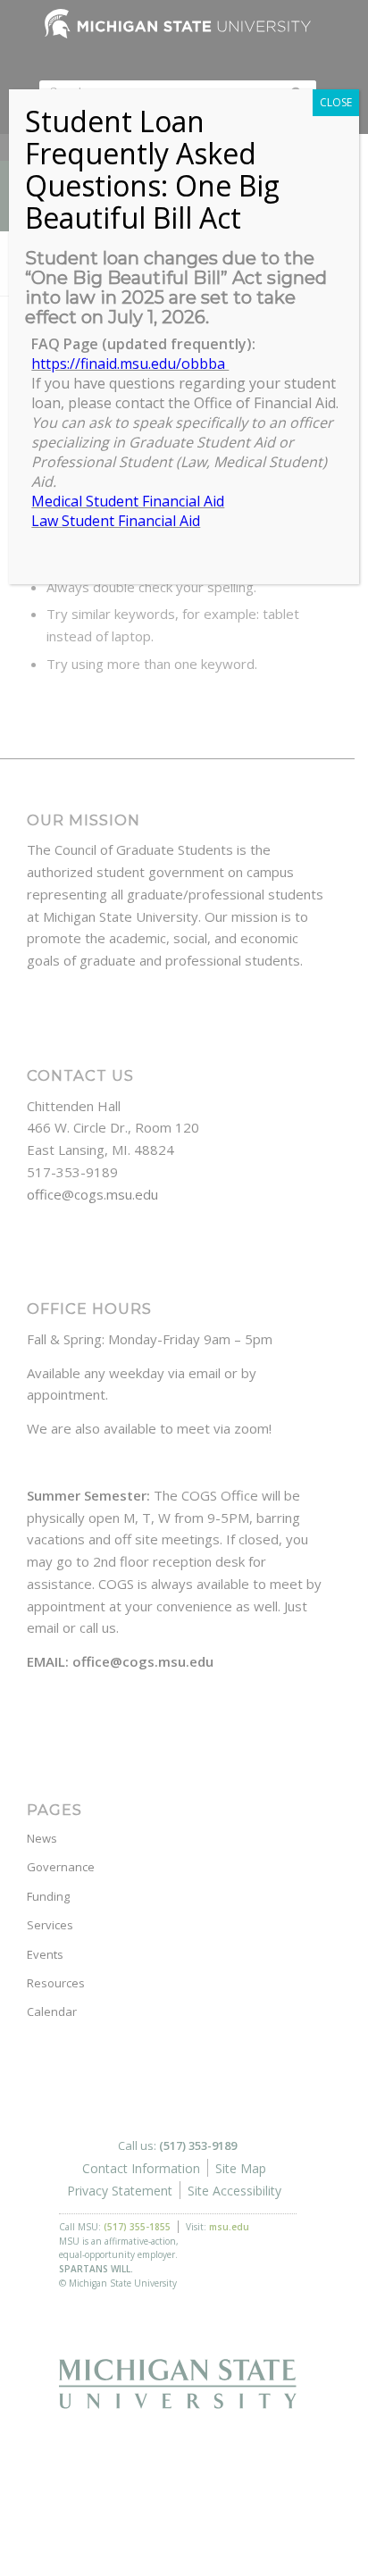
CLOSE (336, 102)
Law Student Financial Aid (116, 521)
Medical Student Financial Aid (128, 501)
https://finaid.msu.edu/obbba (130, 364)
